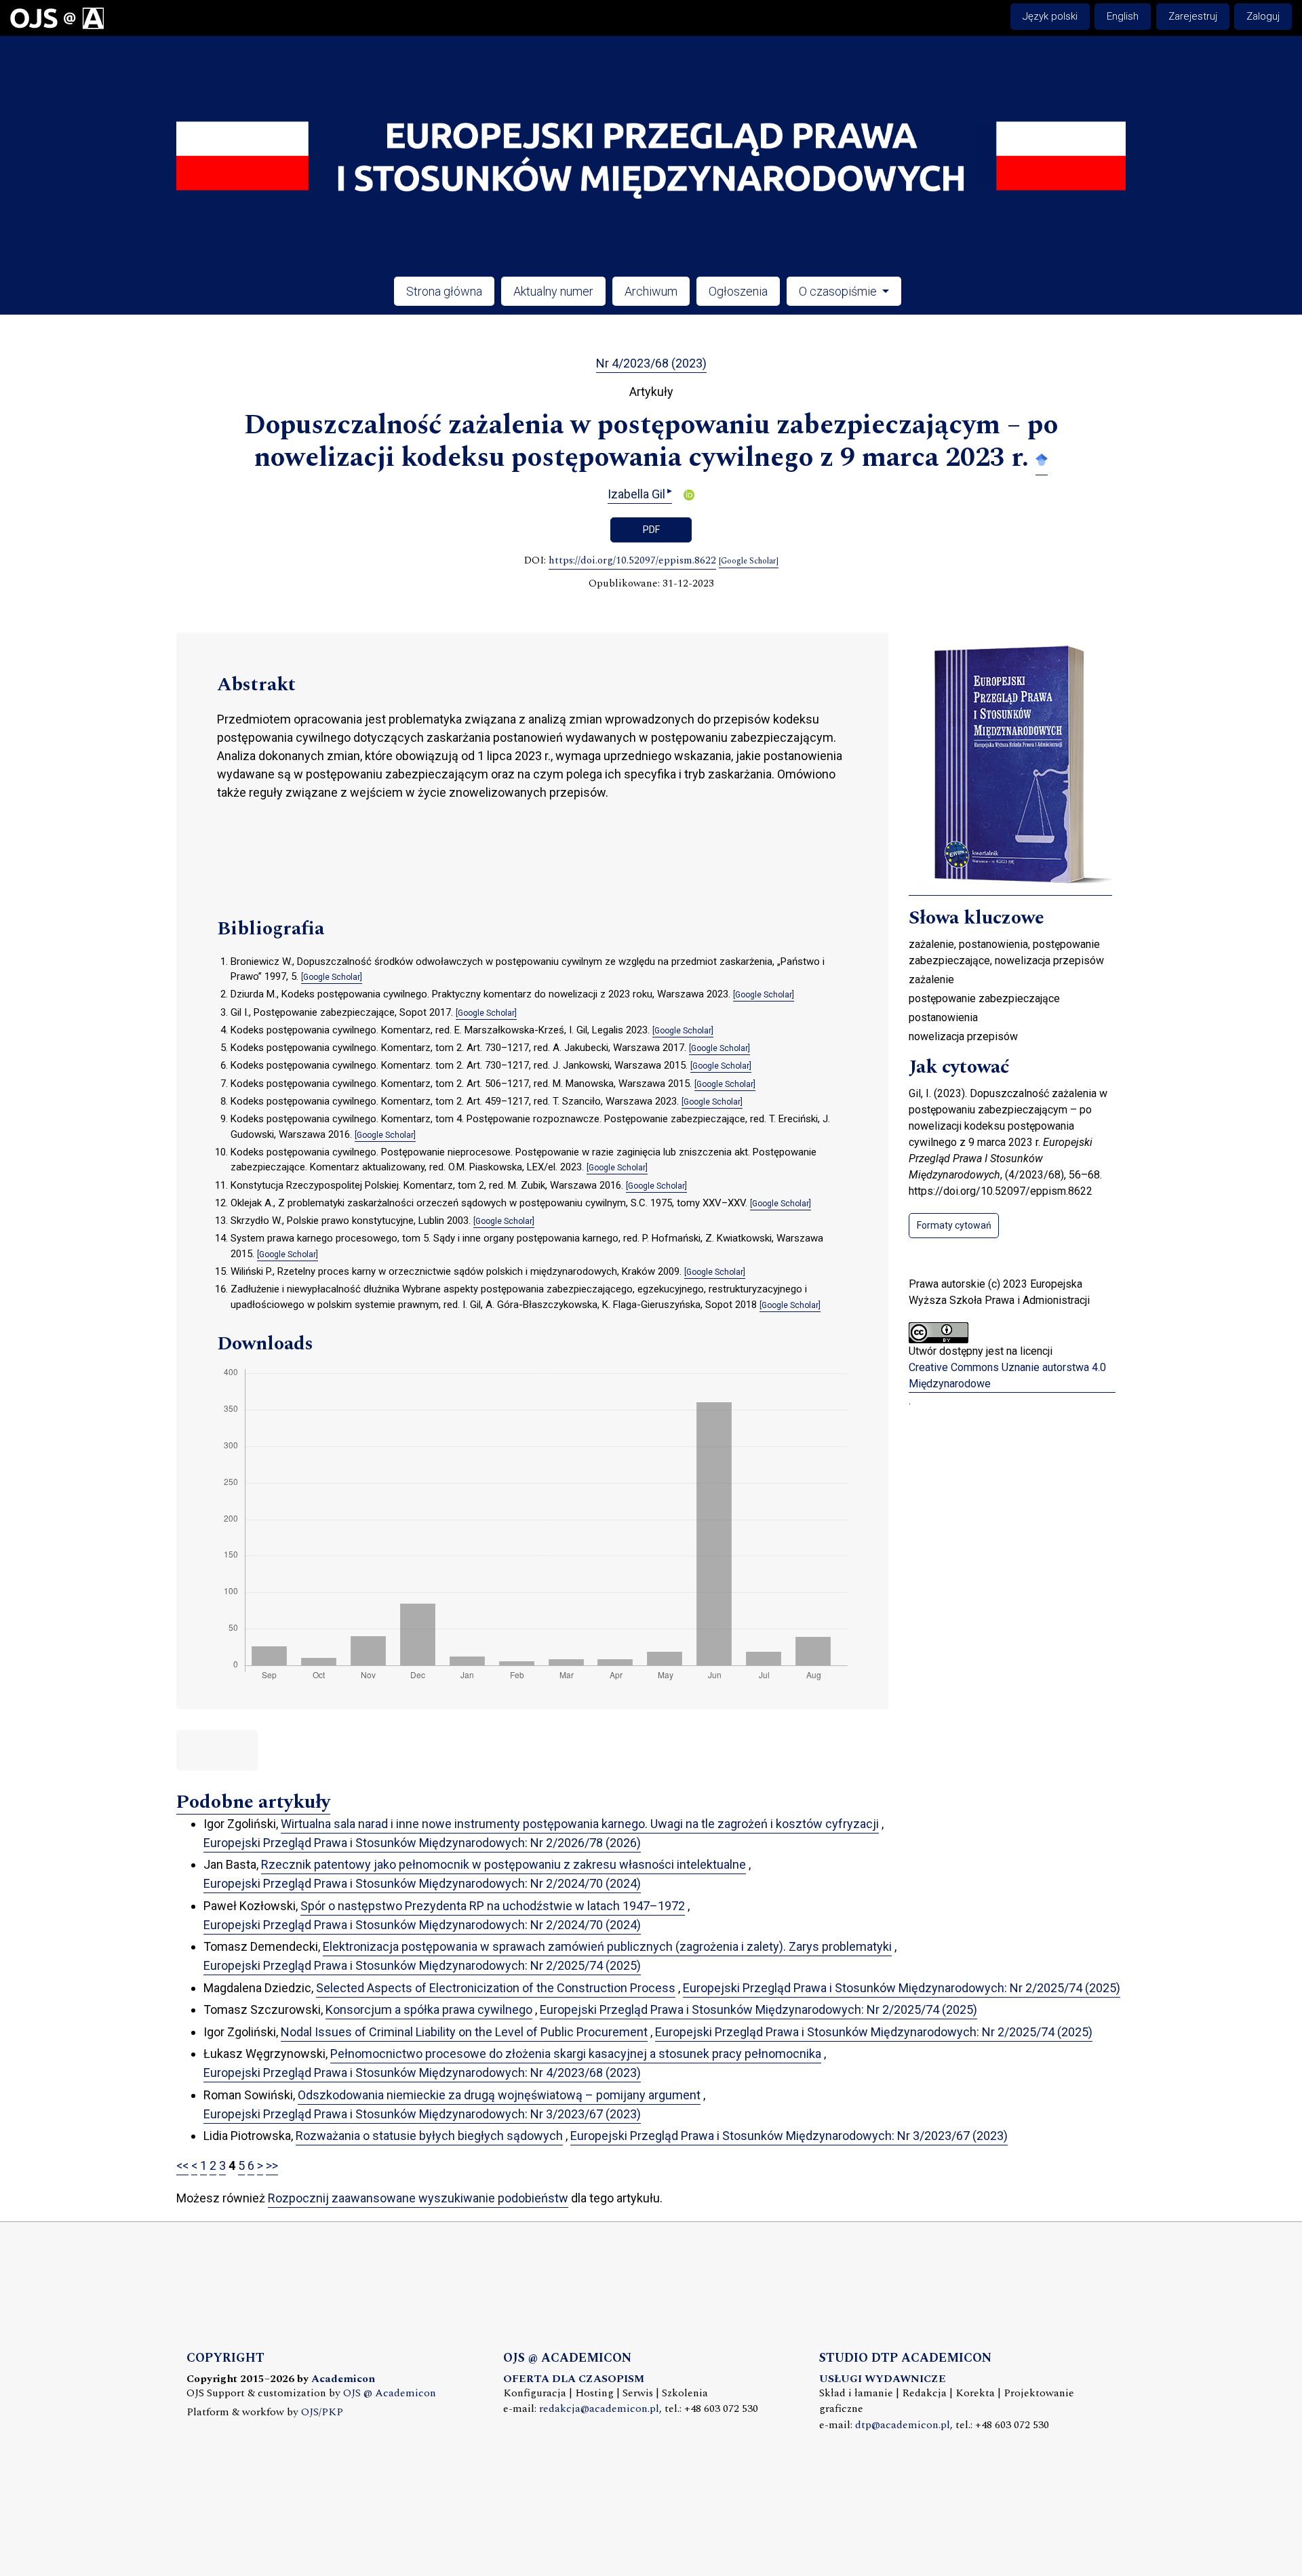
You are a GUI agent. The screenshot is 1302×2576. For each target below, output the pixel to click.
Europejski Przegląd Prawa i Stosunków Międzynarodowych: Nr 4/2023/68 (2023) (422, 2073)
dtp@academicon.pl (903, 2425)
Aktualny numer (553, 291)
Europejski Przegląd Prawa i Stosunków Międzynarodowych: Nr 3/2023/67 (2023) (422, 2114)
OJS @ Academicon (390, 2393)
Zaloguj (1263, 16)
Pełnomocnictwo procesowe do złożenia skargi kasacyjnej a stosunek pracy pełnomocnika (576, 2054)
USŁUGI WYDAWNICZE (883, 2379)
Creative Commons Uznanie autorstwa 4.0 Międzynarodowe (1007, 1375)
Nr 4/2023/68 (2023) (651, 363)
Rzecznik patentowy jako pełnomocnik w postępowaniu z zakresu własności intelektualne (504, 1864)
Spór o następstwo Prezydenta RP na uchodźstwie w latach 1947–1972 (493, 1906)
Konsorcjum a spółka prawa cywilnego (429, 2009)
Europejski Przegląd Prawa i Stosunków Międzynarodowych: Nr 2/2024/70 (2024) (422, 1883)
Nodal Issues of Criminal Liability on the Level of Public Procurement (464, 2032)
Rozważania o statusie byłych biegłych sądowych (429, 2136)
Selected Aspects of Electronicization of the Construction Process (496, 1988)
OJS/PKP (322, 2412)
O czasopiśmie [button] (839, 291)
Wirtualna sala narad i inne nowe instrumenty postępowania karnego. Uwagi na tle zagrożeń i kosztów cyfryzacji (580, 1824)
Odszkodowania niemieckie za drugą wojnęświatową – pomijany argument (499, 2095)
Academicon (343, 2379)
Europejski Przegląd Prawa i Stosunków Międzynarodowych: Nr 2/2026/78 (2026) (422, 1843)
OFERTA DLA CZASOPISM (574, 2379)
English (1123, 16)
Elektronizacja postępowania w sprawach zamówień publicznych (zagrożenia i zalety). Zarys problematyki (607, 1946)
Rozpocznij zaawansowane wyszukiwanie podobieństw (418, 2198)
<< (182, 2165)
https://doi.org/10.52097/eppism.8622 (632, 561)
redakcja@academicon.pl (599, 2409)
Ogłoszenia (738, 291)
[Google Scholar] (1042, 459)
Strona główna (444, 291)
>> (272, 2165)
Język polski (1050, 16)
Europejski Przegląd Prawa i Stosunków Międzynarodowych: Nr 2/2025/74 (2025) (422, 1965)
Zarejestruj (1193, 16)
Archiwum (651, 291)
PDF (651, 530)
